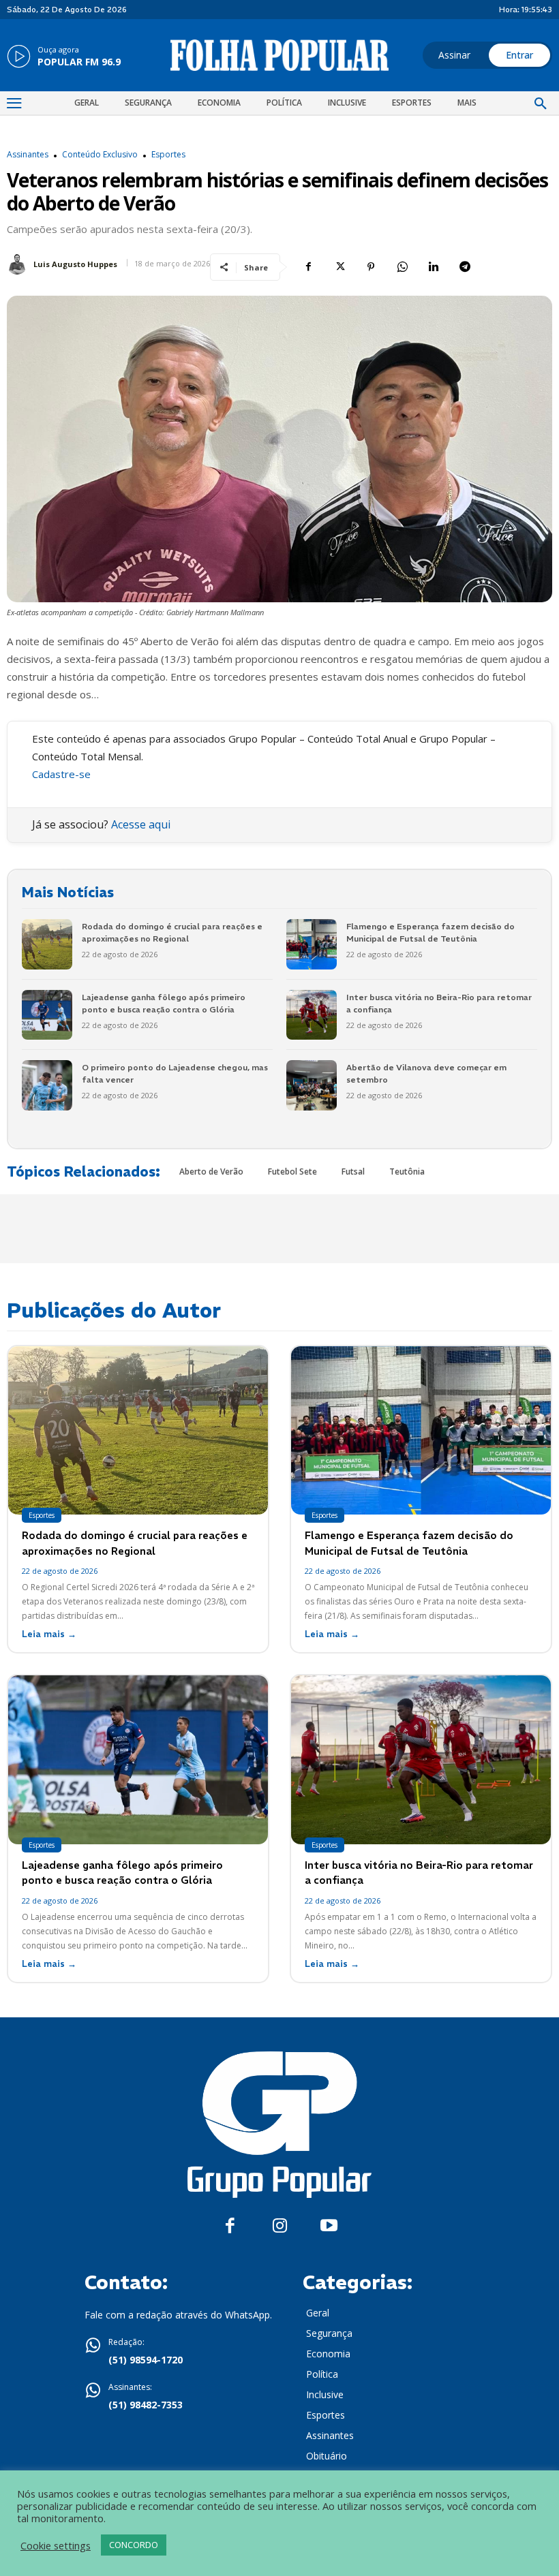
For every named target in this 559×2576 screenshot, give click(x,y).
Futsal (353, 1171)
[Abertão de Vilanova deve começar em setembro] (312, 1085)
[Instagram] (280, 2226)
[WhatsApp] (402, 267)
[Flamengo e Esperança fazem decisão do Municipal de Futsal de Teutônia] (312, 944)
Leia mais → (49, 1634)
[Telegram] (465, 267)
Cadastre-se (61, 774)
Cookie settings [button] (56, 2545)
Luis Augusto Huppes (75, 264)
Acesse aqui (141, 824)
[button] (541, 104)
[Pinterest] (371, 267)
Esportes (168, 155)
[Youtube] (329, 2226)
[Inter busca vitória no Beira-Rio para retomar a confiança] (312, 1015)
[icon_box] (64, 57)
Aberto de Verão (211, 1171)
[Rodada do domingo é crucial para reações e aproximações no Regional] (47, 944)
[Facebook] (308, 267)
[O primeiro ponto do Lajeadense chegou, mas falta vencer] (47, 1085)
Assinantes (28, 155)
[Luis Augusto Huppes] (19, 264)
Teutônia (407, 1171)
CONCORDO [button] (134, 2545)
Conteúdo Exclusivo (100, 155)
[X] (339, 267)
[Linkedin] (434, 267)
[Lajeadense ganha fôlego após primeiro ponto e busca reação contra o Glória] (47, 1015)
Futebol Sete (292, 1171)
